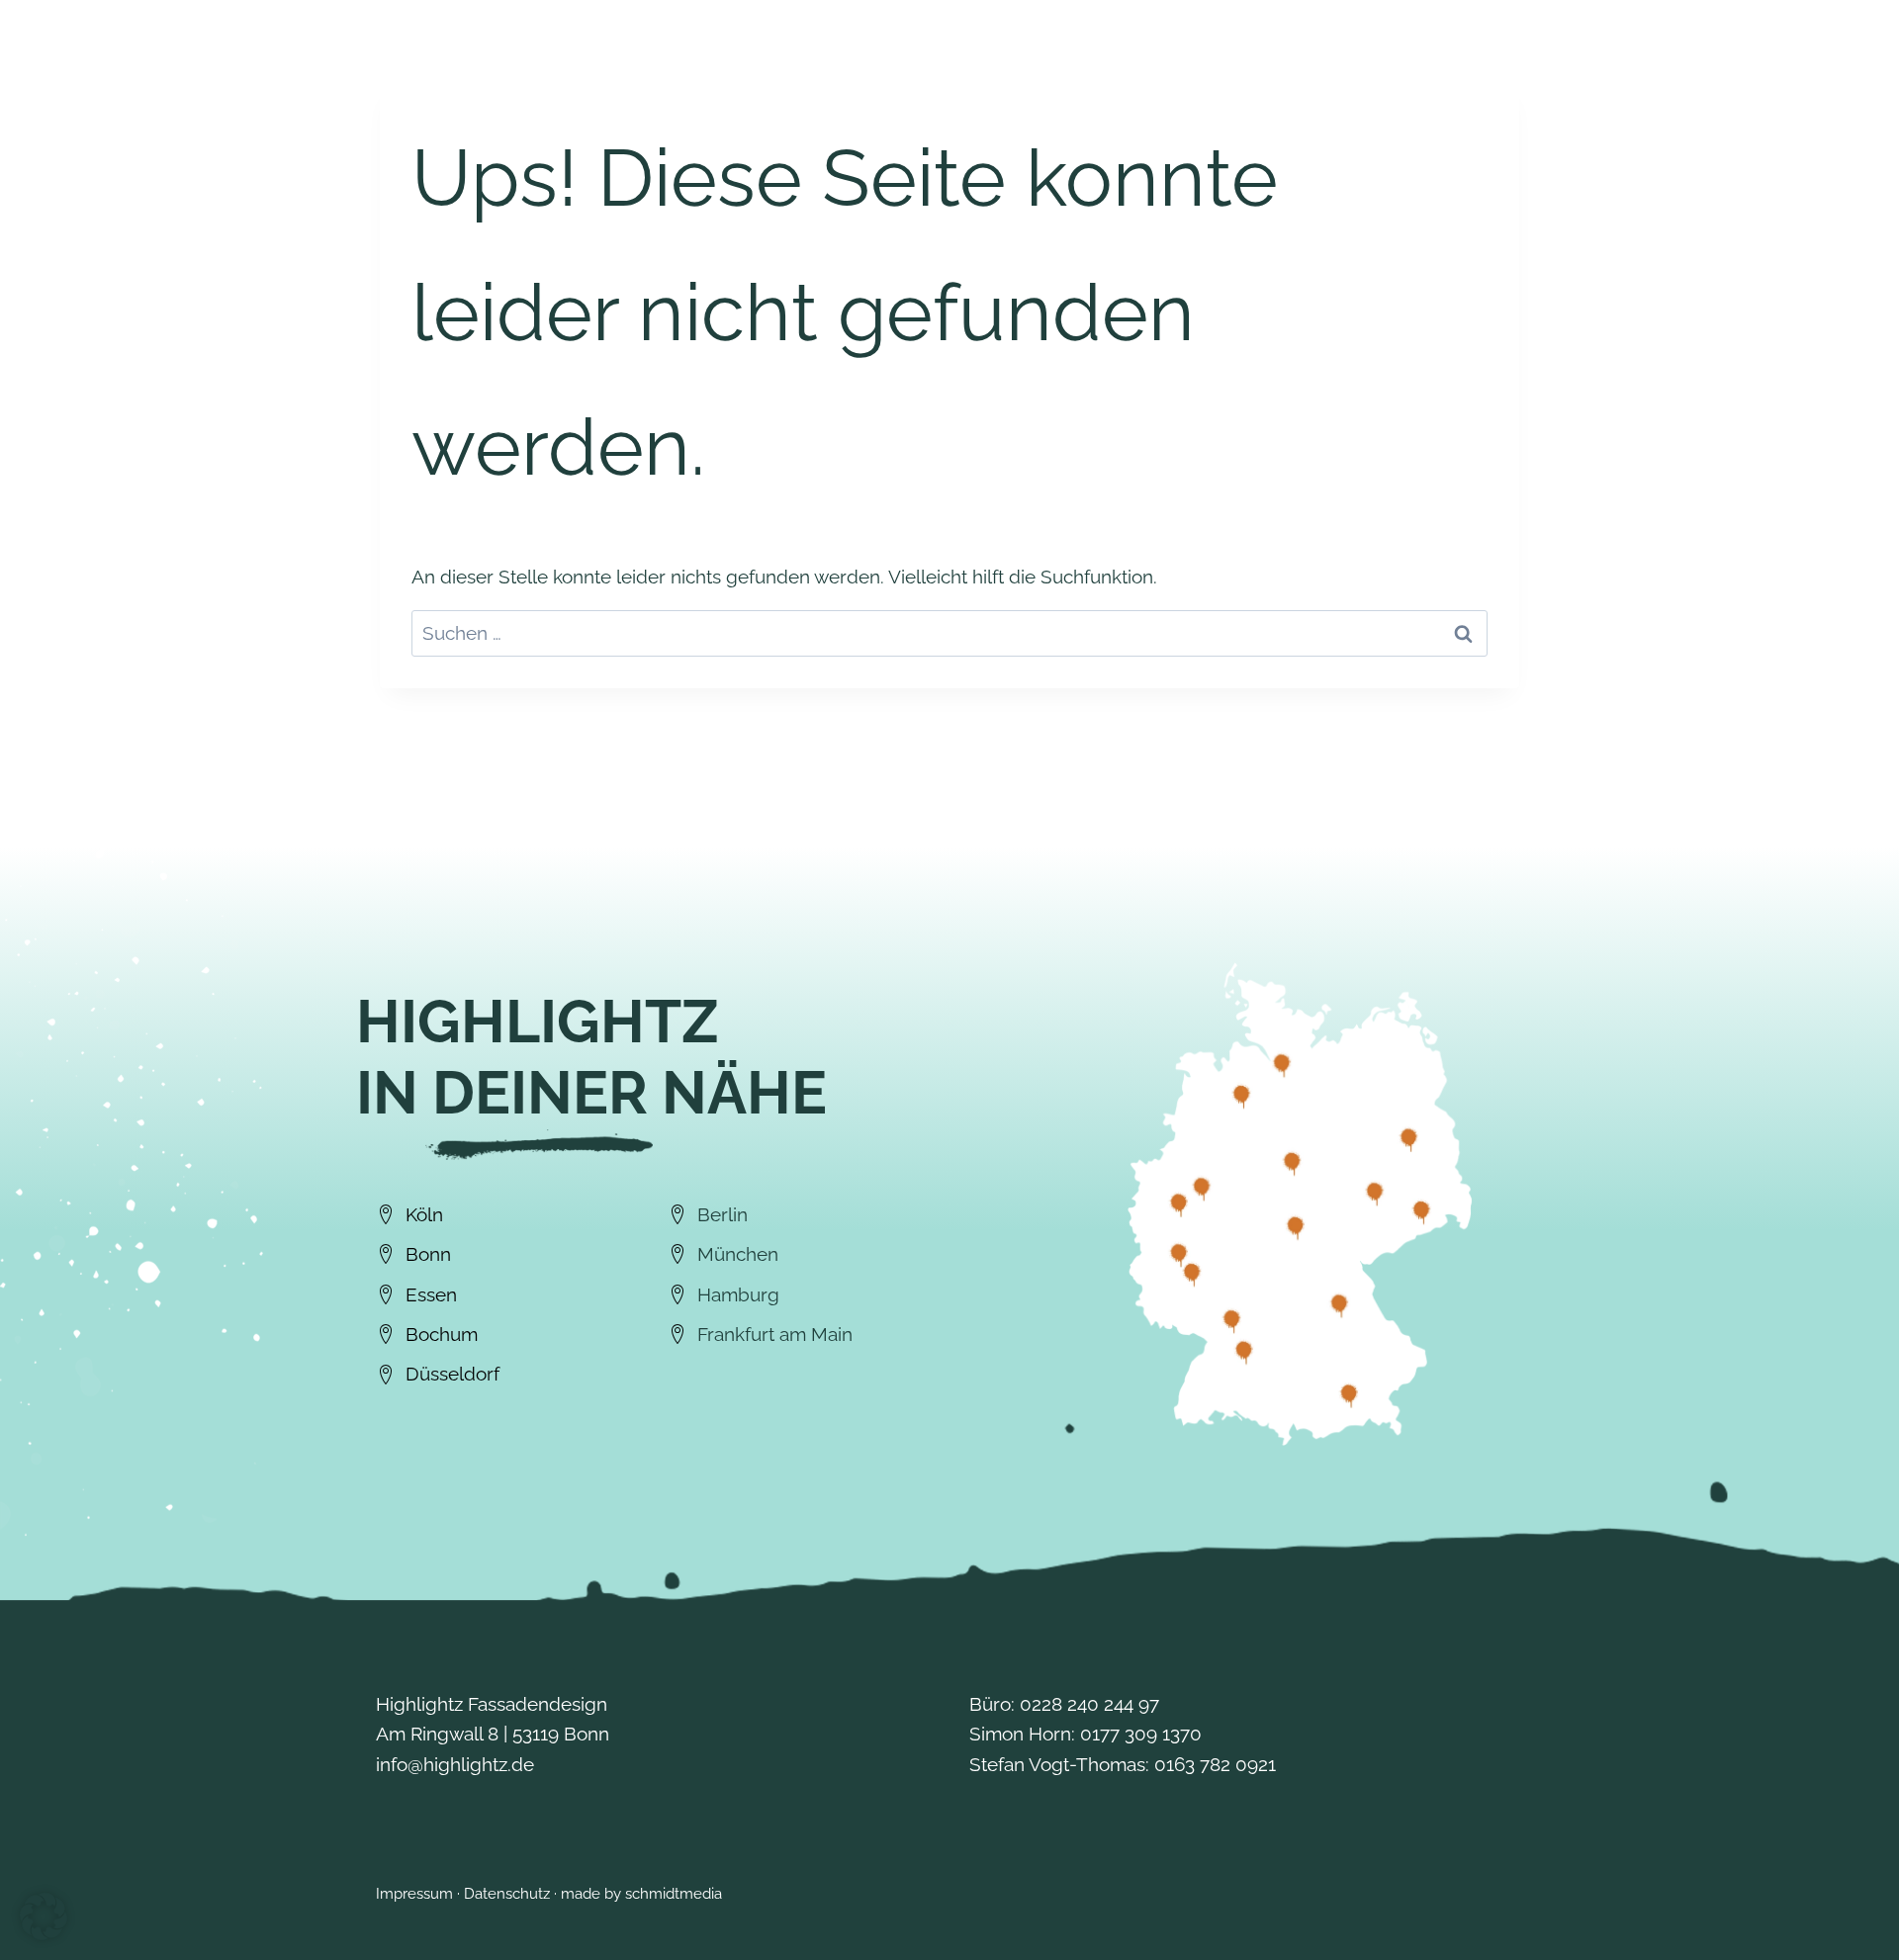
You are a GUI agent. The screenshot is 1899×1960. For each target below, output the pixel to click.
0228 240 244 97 (1089, 1704)
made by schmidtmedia (641, 1894)
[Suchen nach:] (949, 633)
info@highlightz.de (455, 1764)
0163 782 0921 (1215, 1764)
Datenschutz (507, 1894)
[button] (44, 1916)
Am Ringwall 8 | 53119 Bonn (493, 1734)
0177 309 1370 (1141, 1734)
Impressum (414, 1894)
